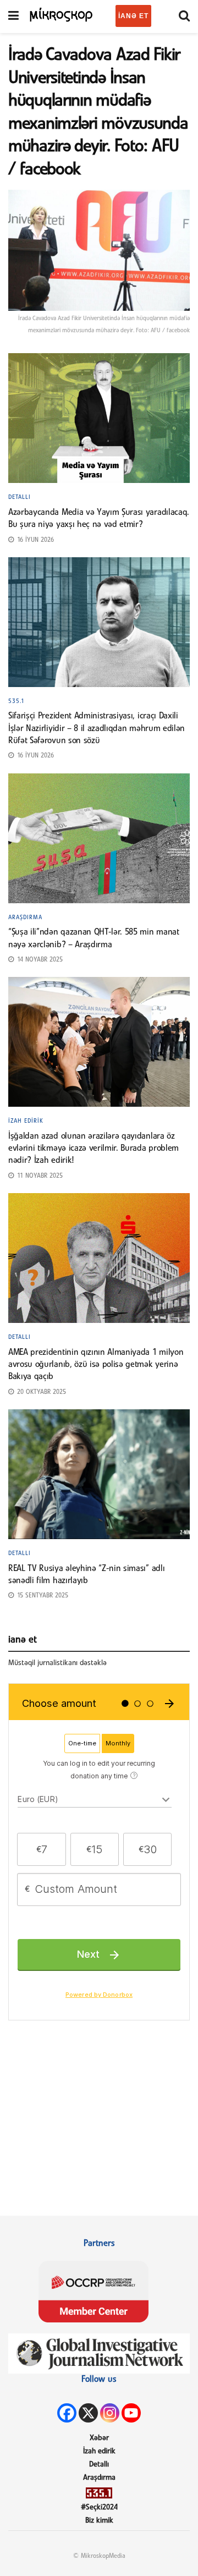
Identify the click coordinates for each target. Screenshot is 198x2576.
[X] (88, 2413)
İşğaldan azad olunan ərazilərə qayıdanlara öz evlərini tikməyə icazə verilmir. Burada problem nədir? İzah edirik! (94, 1149)
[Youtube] (131, 2413)
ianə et (133, 16)
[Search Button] (184, 17)
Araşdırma (25, 918)
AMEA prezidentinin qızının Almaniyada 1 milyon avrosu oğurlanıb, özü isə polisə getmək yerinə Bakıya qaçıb (96, 1365)
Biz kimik (99, 2521)
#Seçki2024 (99, 2508)
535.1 (16, 701)
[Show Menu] (13, 17)
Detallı (20, 497)
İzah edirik (26, 1121)
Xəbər (99, 2438)
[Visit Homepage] (62, 14)
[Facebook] (67, 2413)
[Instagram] (110, 2413)
